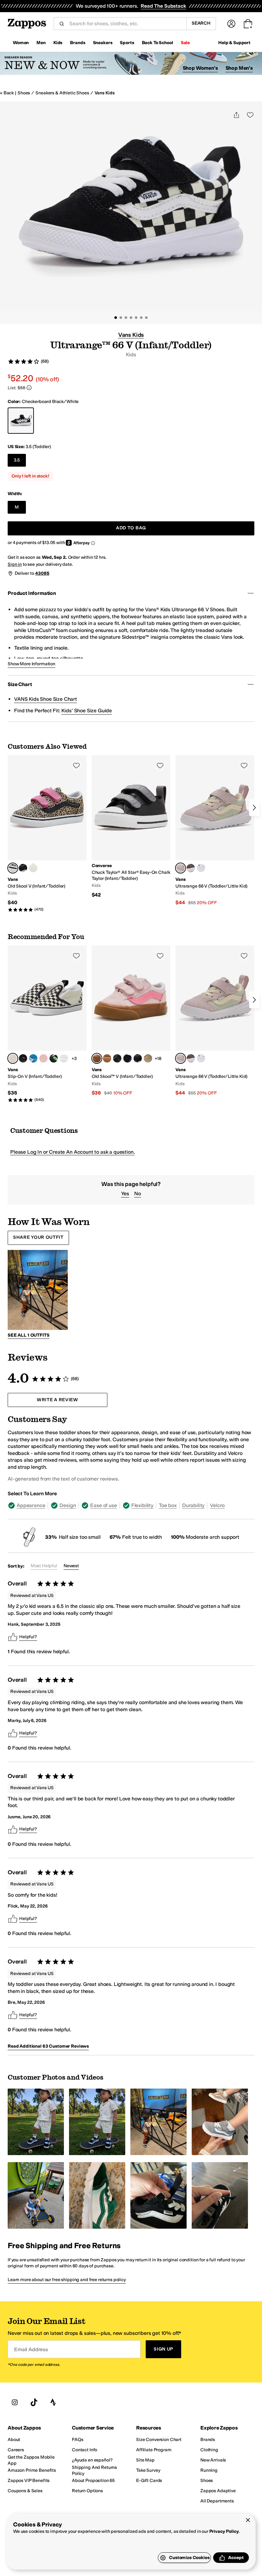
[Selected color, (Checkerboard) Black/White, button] (13, 1058)
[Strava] (53, 2402)
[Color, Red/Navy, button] (191, 868)
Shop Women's (200, 68)
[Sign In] (231, 24)
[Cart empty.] (248, 24)
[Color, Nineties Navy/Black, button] (127, 1058)
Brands (77, 43)
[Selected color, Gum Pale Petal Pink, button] (97, 1058)
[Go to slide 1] (116, 318)
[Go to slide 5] (136, 318)
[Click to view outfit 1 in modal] (38, 1290)
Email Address (31, 2349)
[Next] (254, 808)
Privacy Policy (224, 2531)
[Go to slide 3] (126, 318)
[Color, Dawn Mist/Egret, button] (201, 868)
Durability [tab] (193, 1505)
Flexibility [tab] (142, 1505)
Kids (58, 43)
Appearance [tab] (31, 1505)
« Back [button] (7, 93)
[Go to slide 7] (146, 318)
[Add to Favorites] (76, 765)
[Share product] (236, 115)
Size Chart (20, 684)
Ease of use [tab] (103, 1505)
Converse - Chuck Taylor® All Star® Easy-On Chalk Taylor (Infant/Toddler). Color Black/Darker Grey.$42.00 (131, 827)
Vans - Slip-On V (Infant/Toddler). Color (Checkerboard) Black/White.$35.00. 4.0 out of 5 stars (47, 1024)
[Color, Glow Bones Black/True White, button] (23, 868)
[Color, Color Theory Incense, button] (148, 1058)
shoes (24, 93)
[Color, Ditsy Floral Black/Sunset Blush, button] (117, 1058)
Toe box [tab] (168, 1505)
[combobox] (125, 24)
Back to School (158, 43)
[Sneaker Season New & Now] (131, 63)
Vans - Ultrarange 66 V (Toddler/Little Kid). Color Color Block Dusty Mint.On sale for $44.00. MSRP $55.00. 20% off (215, 831)
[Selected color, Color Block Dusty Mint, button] (181, 868)
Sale (185, 43)
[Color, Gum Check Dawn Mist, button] (107, 1058)
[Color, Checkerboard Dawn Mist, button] (64, 1058)
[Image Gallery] (36, 2122)
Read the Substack (163, 6)
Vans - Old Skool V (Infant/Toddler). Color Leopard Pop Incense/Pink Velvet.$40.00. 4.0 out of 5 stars (47, 834)
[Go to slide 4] (131, 318)
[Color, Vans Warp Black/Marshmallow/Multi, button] (138, 1058)
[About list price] (29, 388)
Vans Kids (105, 93)
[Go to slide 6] (141, 318)
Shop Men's (239, 68)
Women (21, 43)
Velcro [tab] (217, 1505)
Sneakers (103, 43)
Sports (127, 43)
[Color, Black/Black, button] (23, 1058)
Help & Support (234, 43)
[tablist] (131, 1505)
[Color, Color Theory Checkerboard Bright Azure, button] (33, 1058)
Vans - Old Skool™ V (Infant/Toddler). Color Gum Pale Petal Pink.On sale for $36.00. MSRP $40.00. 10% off (131, 1021)
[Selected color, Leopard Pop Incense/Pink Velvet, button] (13, 868)
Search (201, 23)
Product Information (32, 593)
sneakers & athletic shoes (62, 93)
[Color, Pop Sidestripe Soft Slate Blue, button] (33, 868)
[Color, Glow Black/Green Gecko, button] (54, 1058)
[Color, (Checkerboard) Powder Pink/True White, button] (43, 1058)
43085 (42, 573)
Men (41, 43)
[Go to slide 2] (121, 318)
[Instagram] (15, 2402)
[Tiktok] (34, 2402)
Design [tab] (68, 1505)
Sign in (15, 564)
